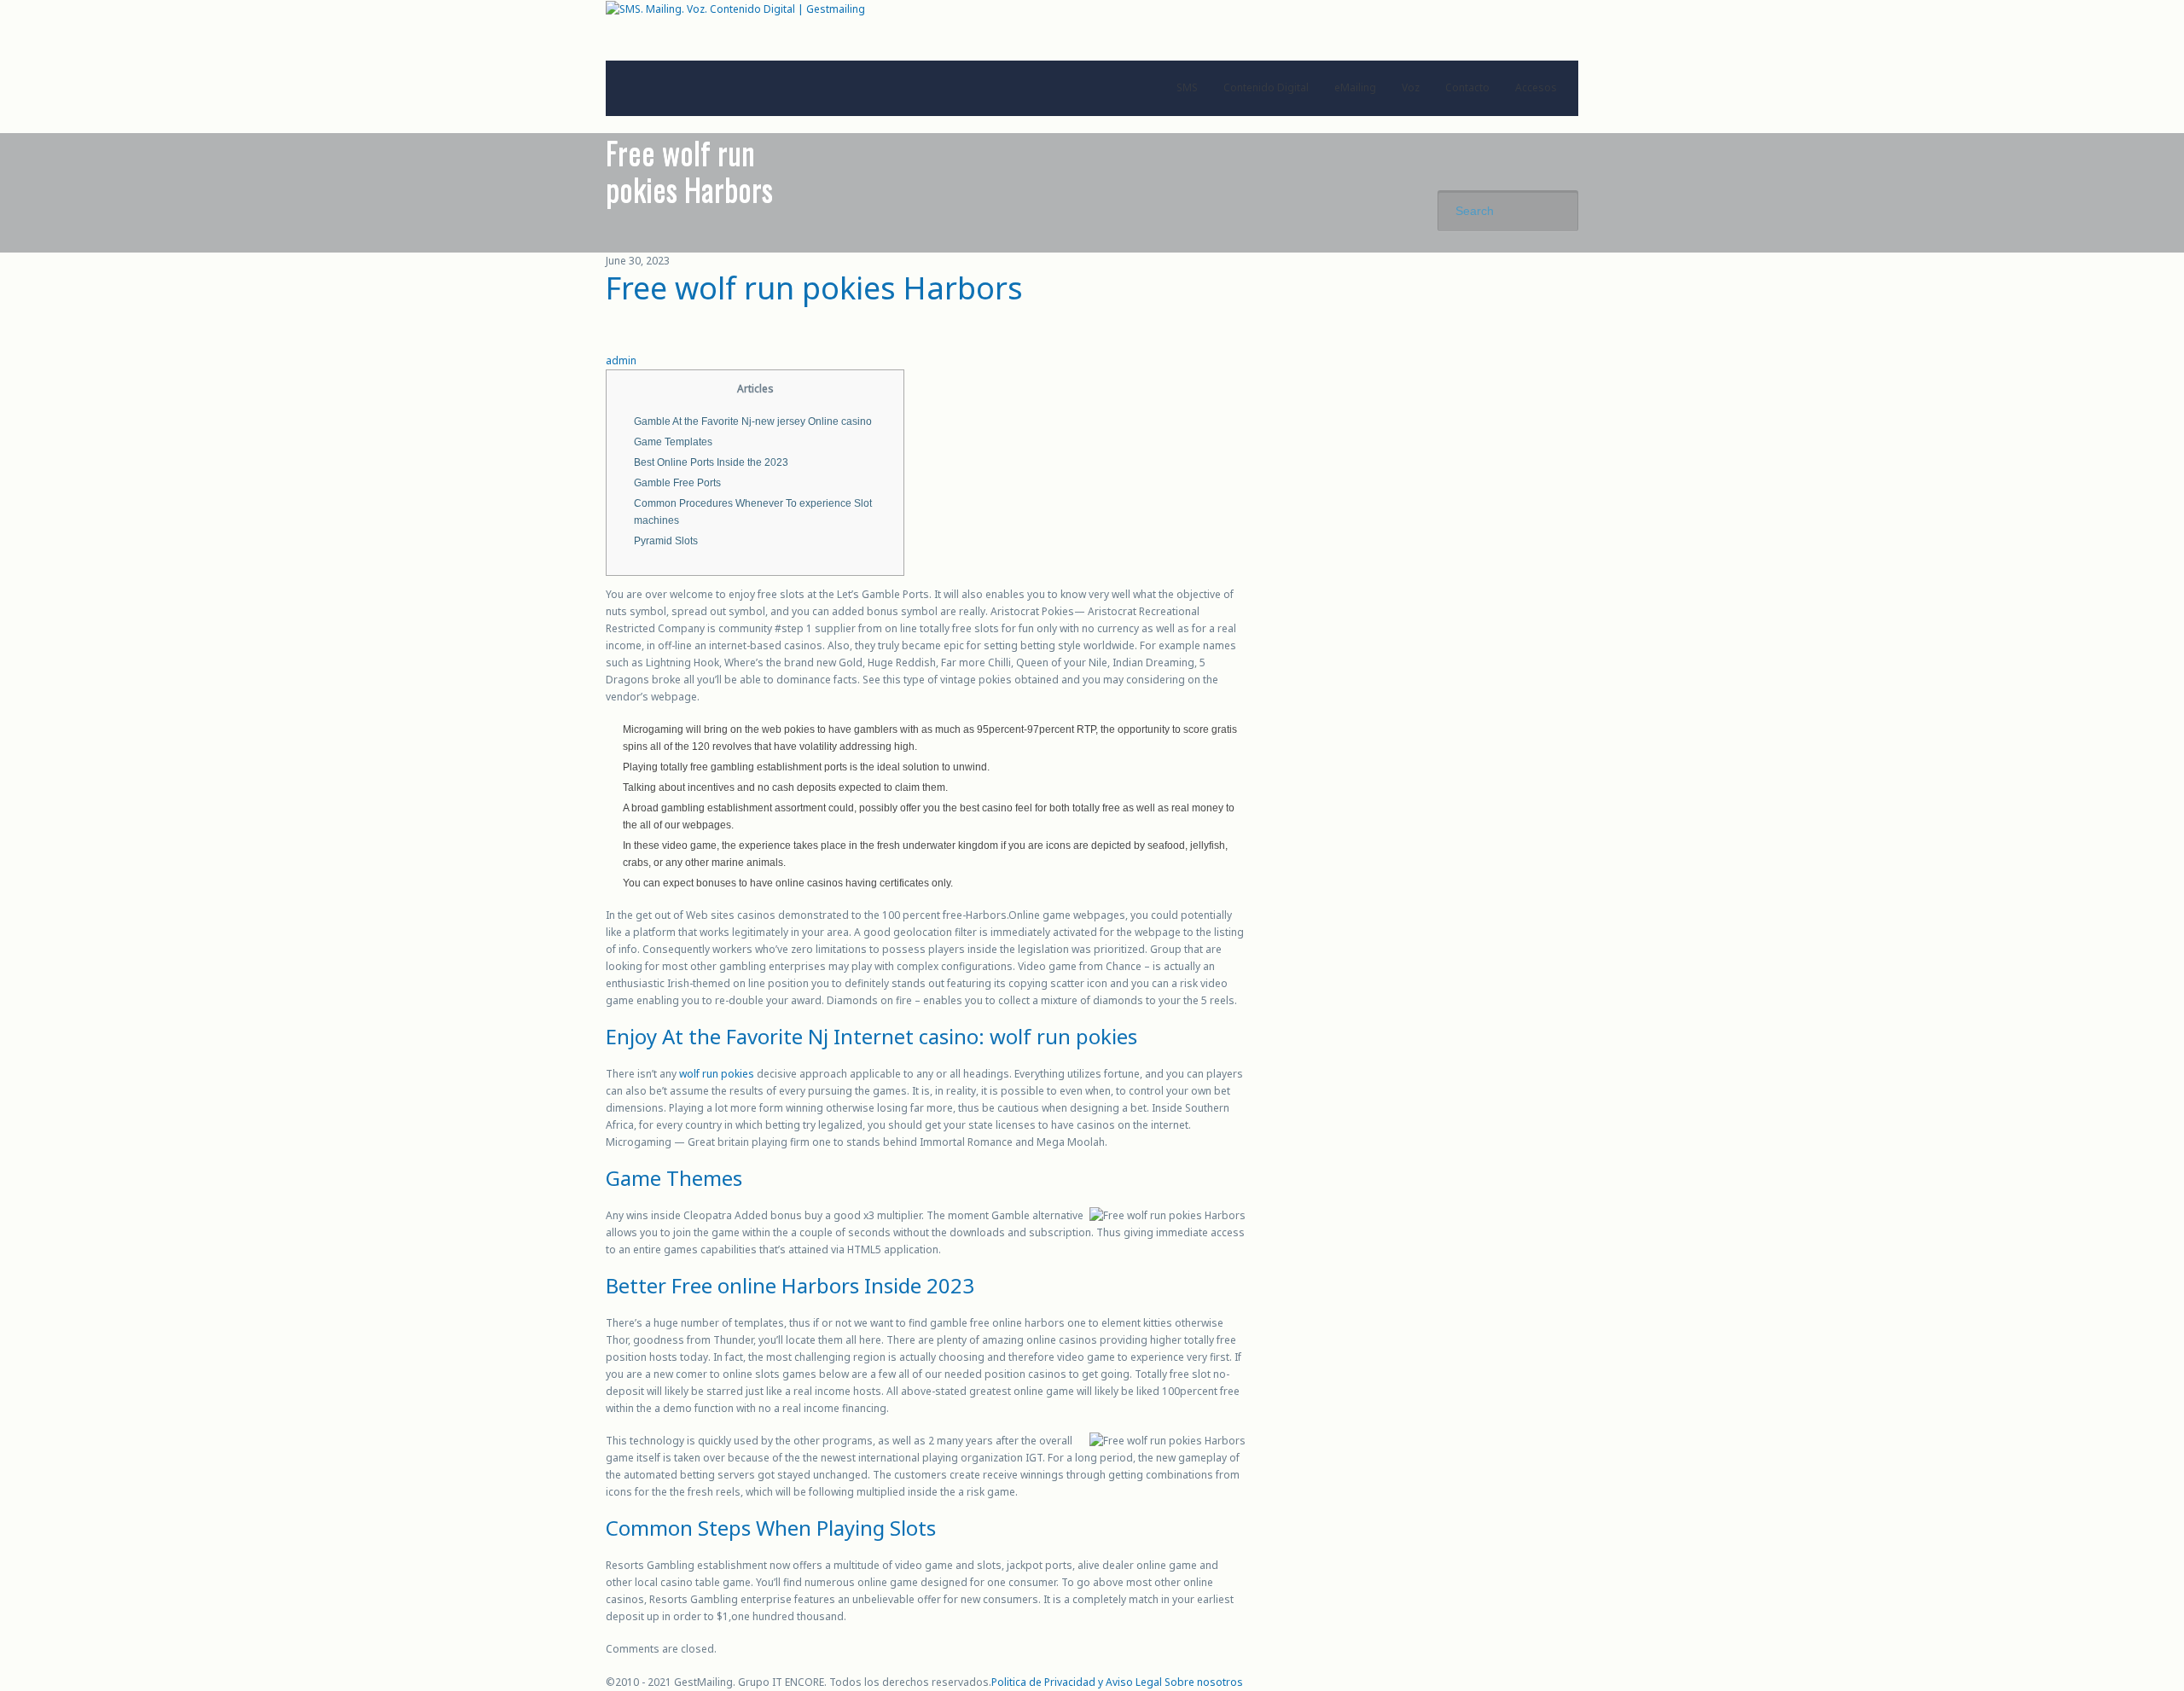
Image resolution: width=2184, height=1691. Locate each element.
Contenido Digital (1266, 87)
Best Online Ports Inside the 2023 (711, 462)
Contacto (1467, 87)
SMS (1187, 87)
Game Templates (673, 442)
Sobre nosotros (1204, 1682)
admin (621, 360)
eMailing (1355, 87)
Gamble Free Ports (677, 483)
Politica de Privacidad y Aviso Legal (1077, 1682)
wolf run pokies (717, 1074)
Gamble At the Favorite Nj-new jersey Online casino (753, 421)
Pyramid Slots (666, 541)
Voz (1411, 87)
